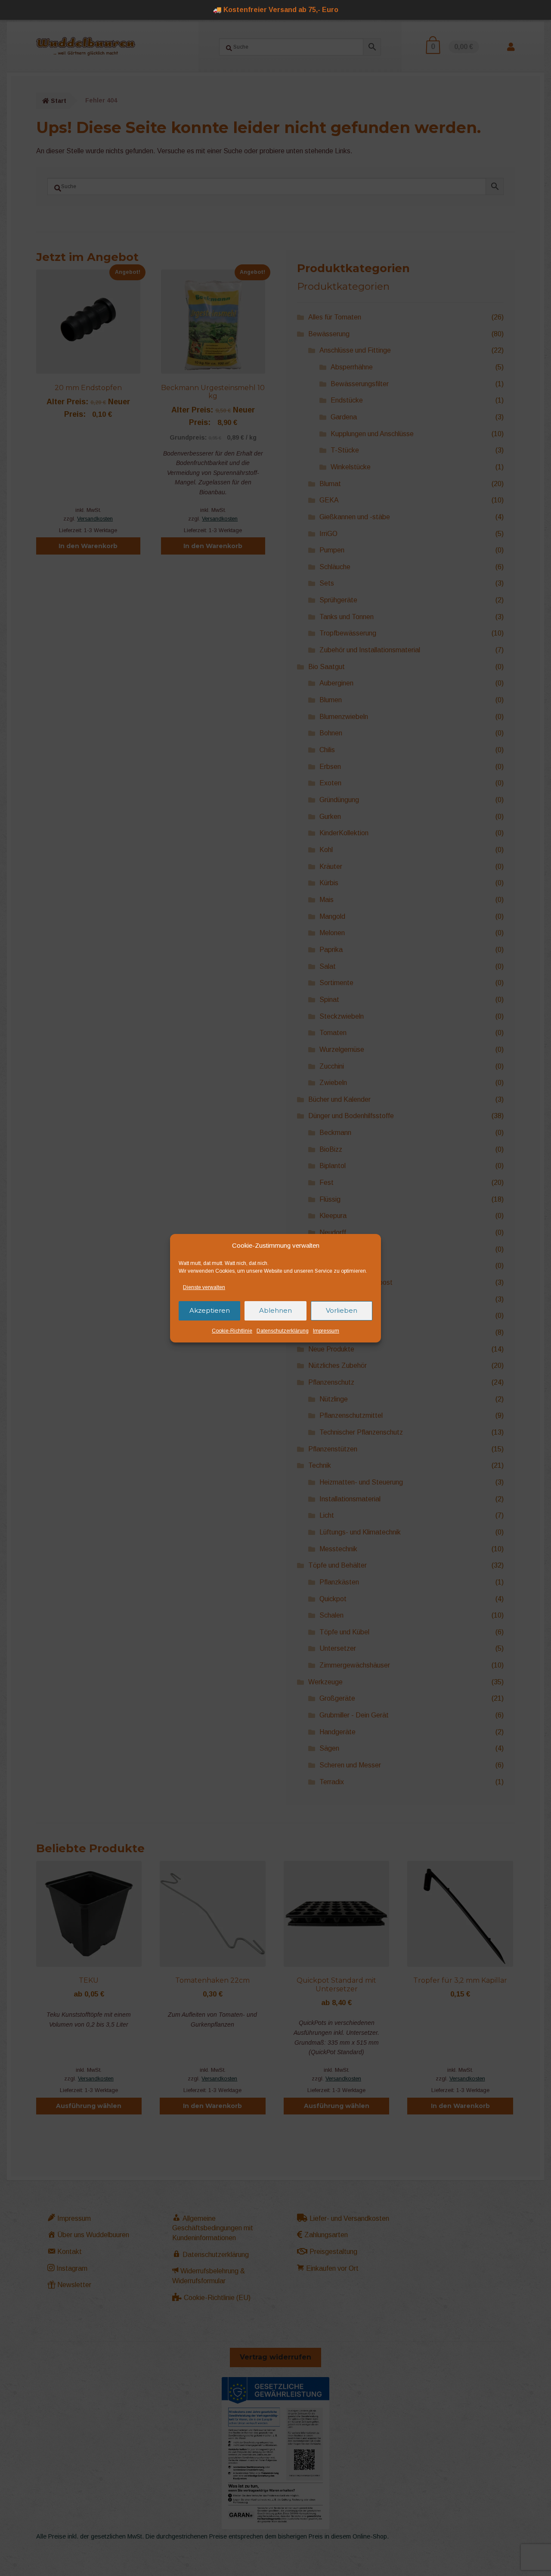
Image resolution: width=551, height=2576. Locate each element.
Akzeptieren (210, 1310)
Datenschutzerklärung (283, 1331)
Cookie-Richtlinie (232, 1331)
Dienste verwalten (204, 1287)
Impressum (326, 1331)
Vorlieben (342, 1310)
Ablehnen (275, 1310)
